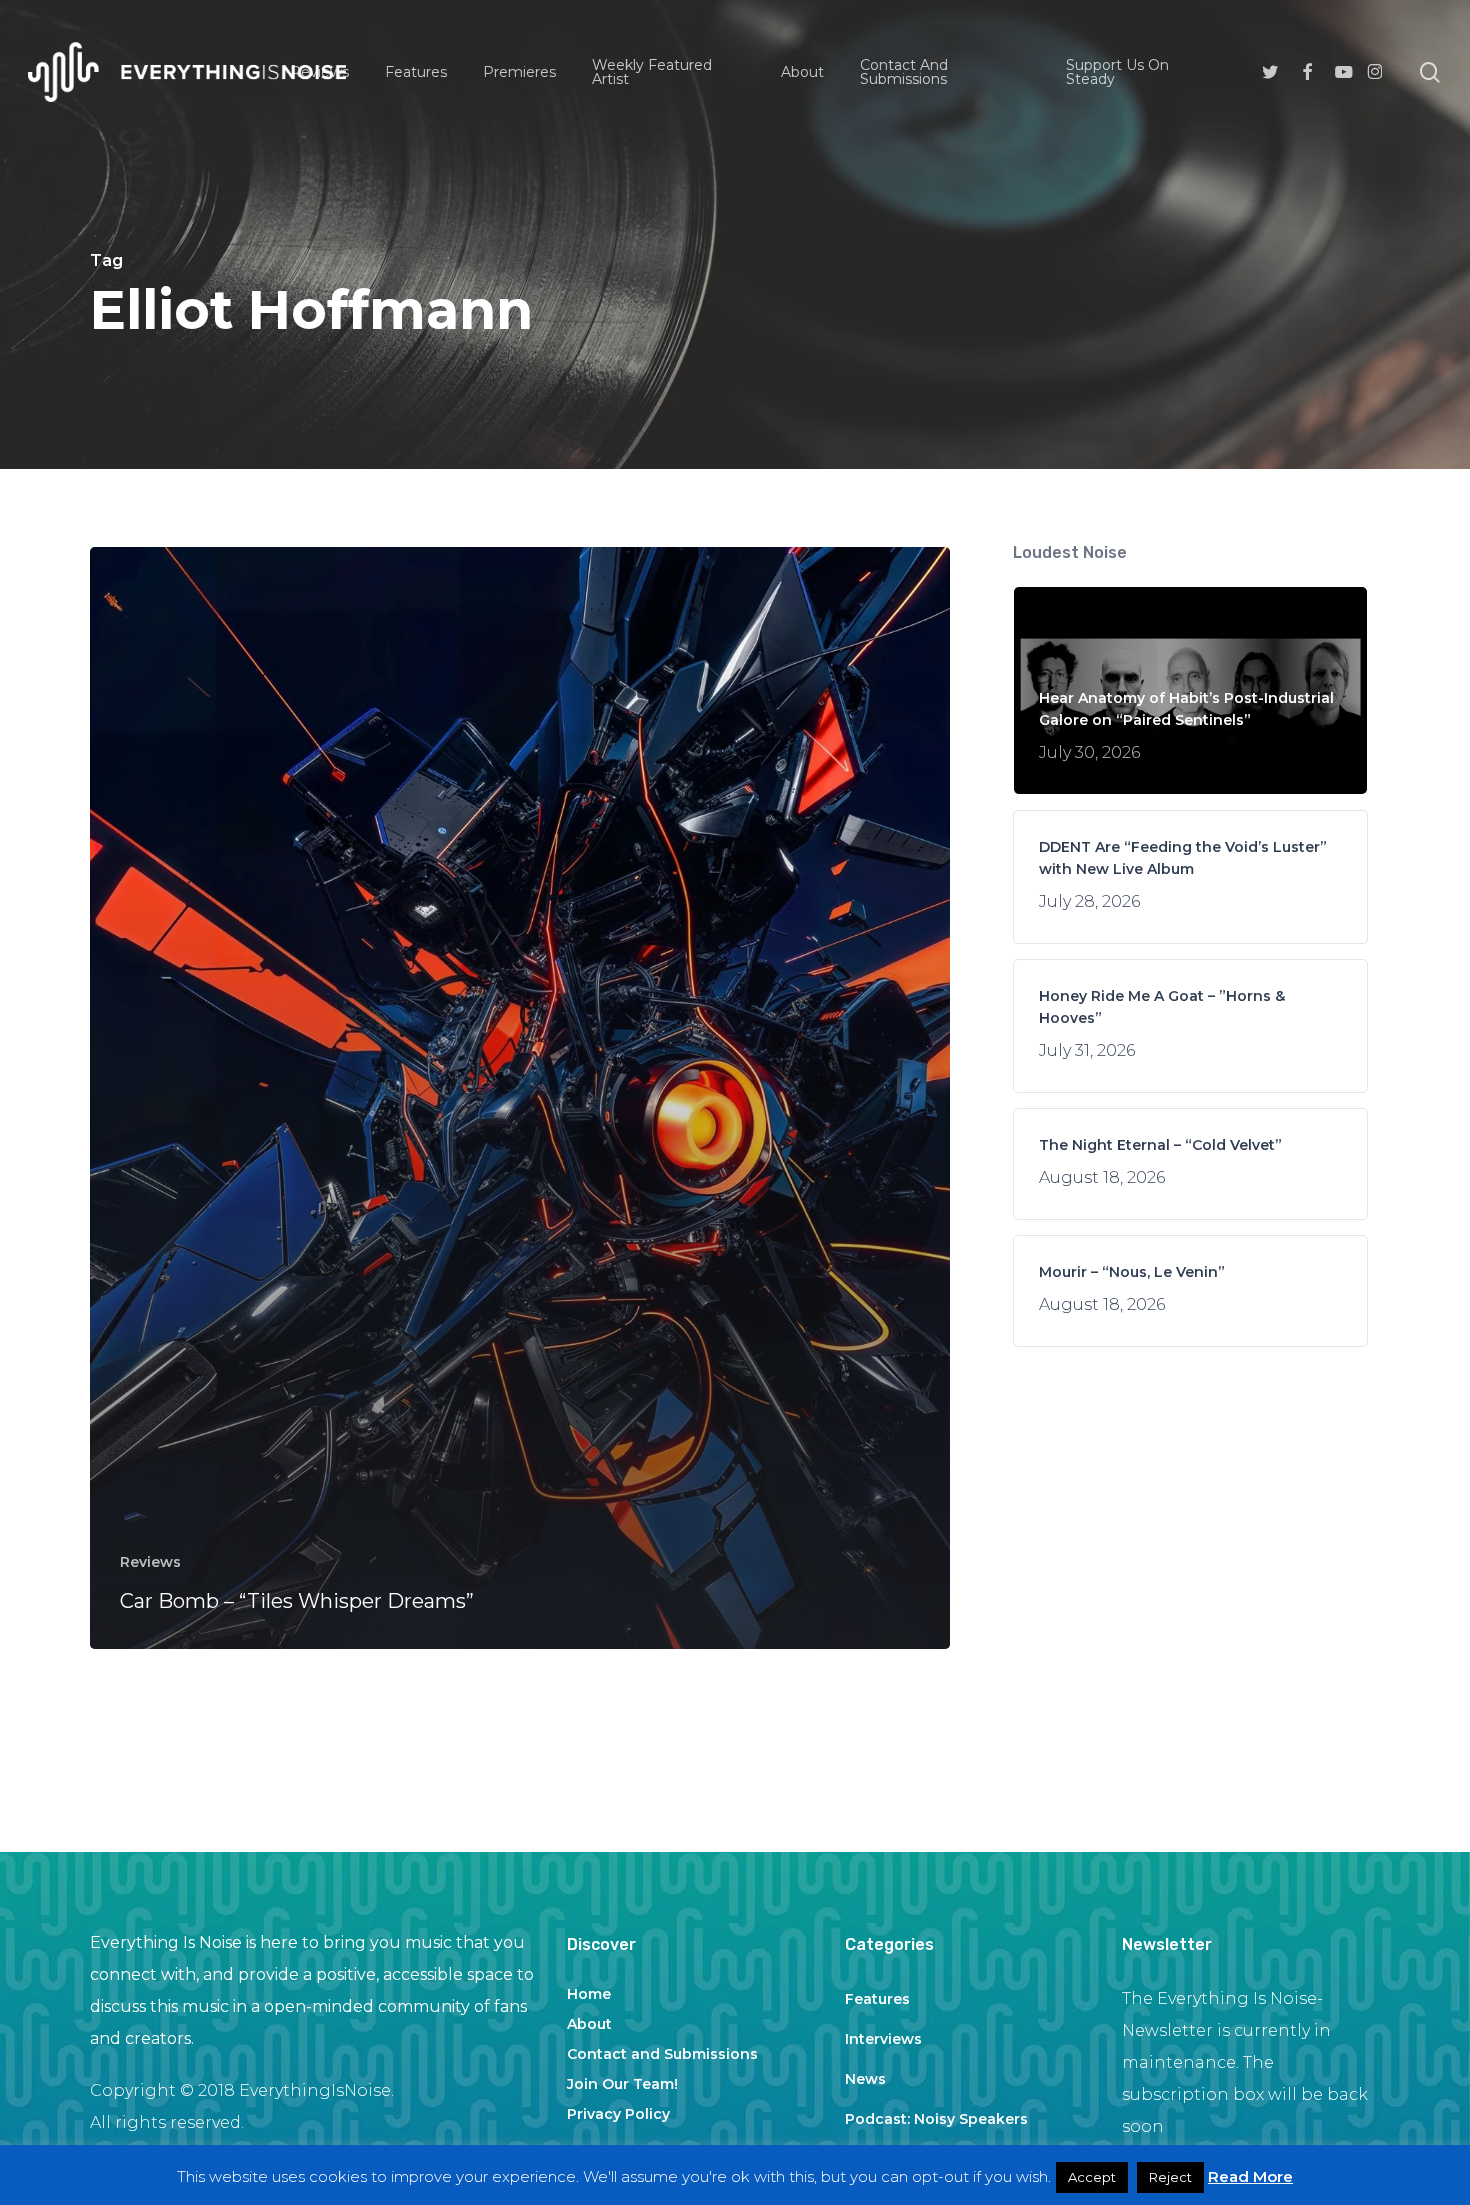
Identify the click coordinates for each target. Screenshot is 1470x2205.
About (589, 2024)
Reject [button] (1170, 2177)
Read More (1250, 2176)
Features (877, 1999)
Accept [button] (1092, 2177)
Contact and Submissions (662, 2054)
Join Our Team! (622, 2084)
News (865, 2079)
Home (589, 1994)
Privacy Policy (618, 2114)
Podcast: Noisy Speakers (936, 2119)
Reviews (150, 1562)
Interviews (883, 2039)
